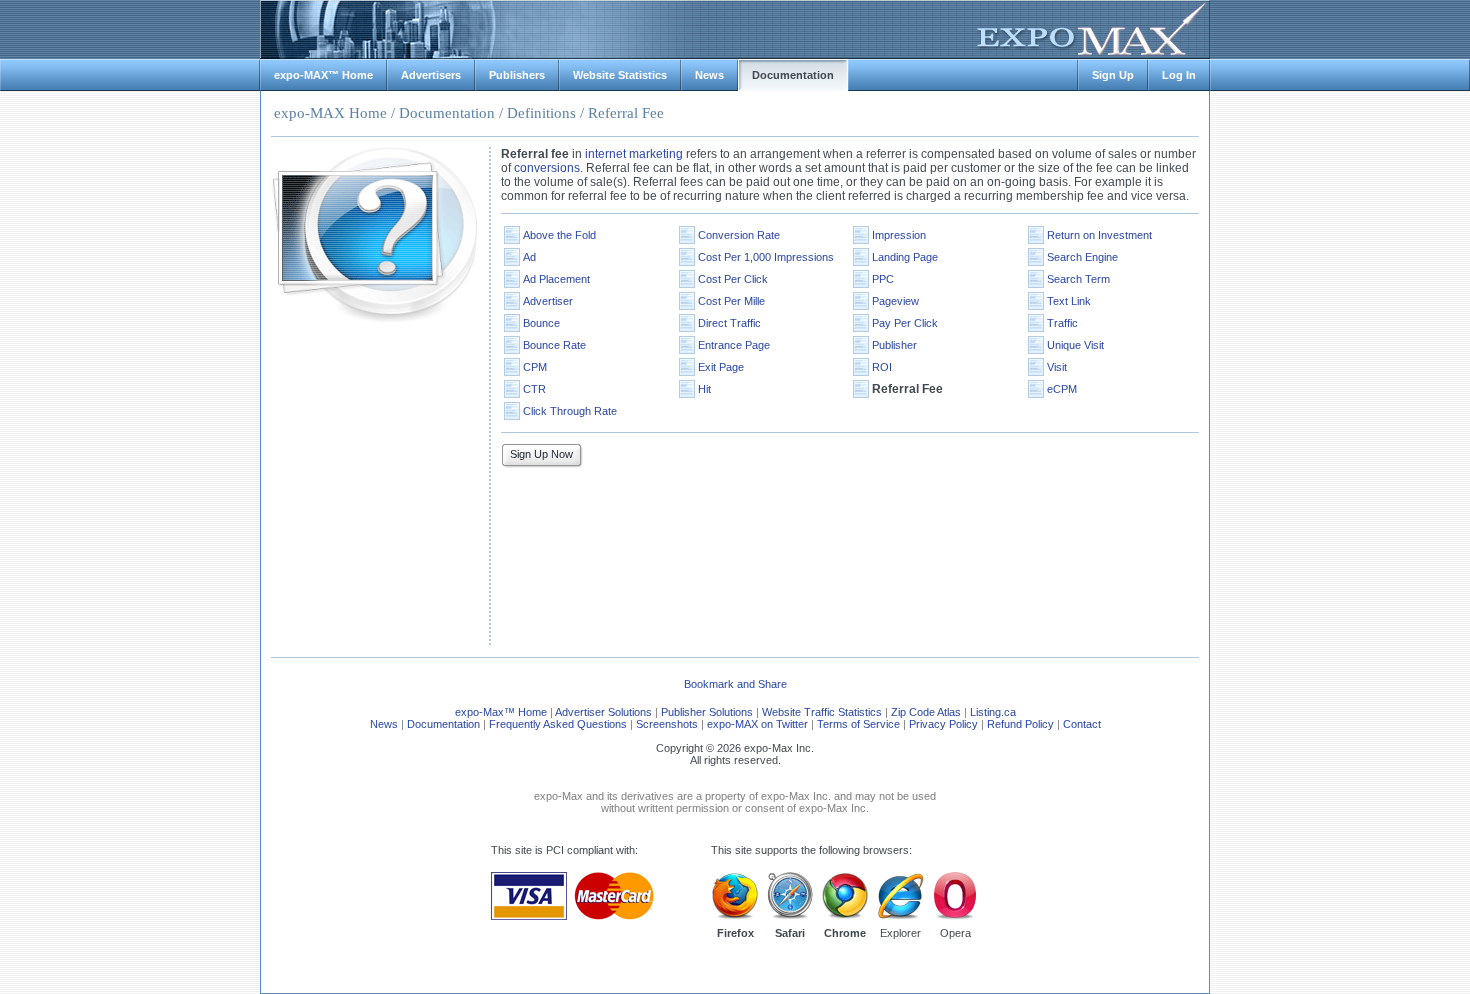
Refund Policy (1020, 724)
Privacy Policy (943, 724)
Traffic (1062, 323)
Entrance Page (734, 345)
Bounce (541, 323)
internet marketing (634, 154)
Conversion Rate (739, 235)
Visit (1057, 367)
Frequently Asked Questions (558, 724)
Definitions (541, 113)
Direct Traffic (729, 323)
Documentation (447, 113)
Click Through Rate (570, 411)
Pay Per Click (905, 323)
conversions (547, 168)
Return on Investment (1099, 235)
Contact (1082, 724)
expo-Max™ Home (501, 712)
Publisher (894, 345)
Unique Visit (1075, 345)
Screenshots (667, 724)
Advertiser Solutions (603, 712)
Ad (529, 257)
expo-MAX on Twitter (757, 724)
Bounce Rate (554, 345)
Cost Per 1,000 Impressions (766, 257)
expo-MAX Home (330, 113)
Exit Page (721, 367)
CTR (534, 389)
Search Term (1078, 279)
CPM (535, 367)
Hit (704, 389)
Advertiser (548, 301)
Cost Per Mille (731, 301)
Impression (899, 235)
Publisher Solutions (707, 712)
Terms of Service (858, 724)
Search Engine (1082, 257)
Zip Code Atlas (926, 712)
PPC (883, 279)
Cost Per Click (733, 279)
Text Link (1069, 301)
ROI (882, 367)
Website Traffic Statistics (822, 712)
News (384, 724)
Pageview (895, 301)
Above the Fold (559, 235)
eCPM (1062, 389)
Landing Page (905, 257)
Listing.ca (993, 712)
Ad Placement (556, 279)
